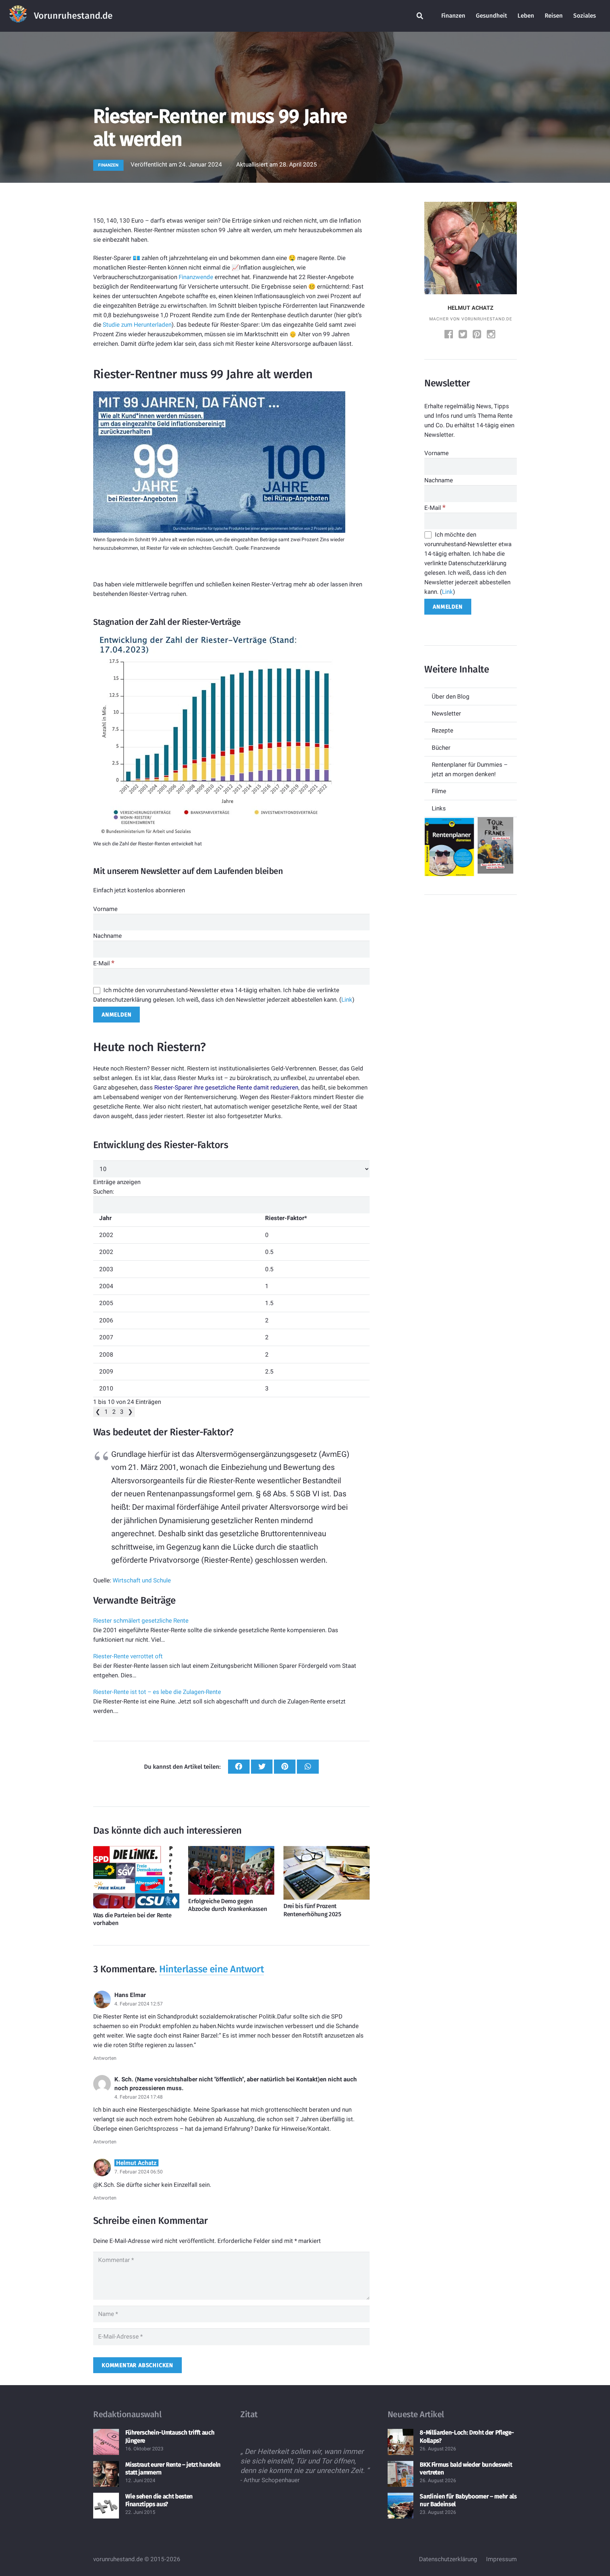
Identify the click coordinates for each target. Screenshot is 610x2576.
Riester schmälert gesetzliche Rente (141, 1621)
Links (439, 808)
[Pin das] (285, 1767)
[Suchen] (420, 16)
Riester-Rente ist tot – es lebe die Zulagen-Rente (157, 1692)
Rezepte (442, 730)
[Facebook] (449, 335)
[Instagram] (492, 335)
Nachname (107, 936)
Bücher (441, 748)
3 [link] (122, 1412)
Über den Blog (451, 696)
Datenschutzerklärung (448, 2559)
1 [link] (106, 1412)
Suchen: (104, 1192)
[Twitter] (464, 335)
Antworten (105, 2058)
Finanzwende (196, 277)
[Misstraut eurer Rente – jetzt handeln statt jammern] (106, 2474)
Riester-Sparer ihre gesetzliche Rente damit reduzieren (226, 1087)
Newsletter (446, 713)
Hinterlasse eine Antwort (211, 1969)
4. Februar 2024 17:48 (139, 2097)
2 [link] (114, 1412)
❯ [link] (130, 1412)
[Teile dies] (239, 1767)
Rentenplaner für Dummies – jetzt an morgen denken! (470, 769)
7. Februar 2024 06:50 (139, 2172)
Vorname (105, 909)
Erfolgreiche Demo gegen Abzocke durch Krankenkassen (228, 1905)
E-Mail (104, 963)
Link (347, 1000)
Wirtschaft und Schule (142, 1580)
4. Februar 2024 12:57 (139, 2004)
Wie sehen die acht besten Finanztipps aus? (159, 2500)
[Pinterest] (478, 335)
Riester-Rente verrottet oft (128, 1656)
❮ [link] (98, 1412)
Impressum (501, 2559)
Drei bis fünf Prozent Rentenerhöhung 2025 (312, 1910)
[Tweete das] (262, 1767)
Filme (439, 791)
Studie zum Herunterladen (137, 325)
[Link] (18, 16)
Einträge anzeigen (117, 1182)
